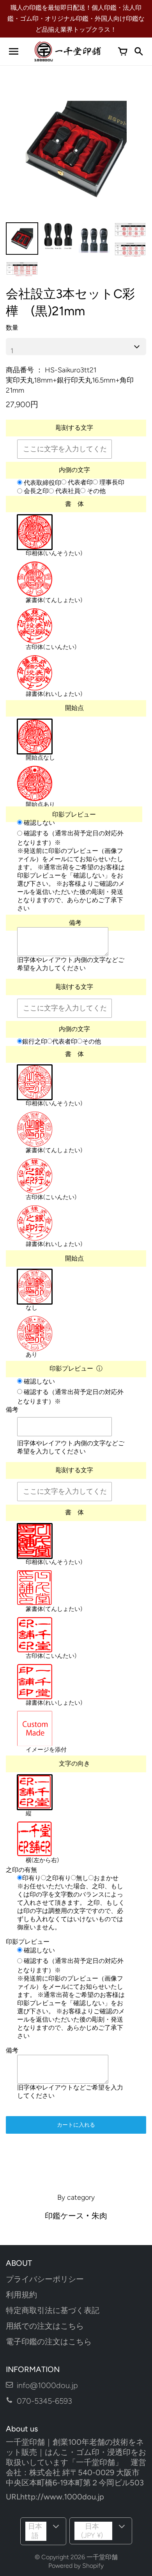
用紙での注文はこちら (45, 2326)
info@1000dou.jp (47, 2385)
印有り (32, 1878)
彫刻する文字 (74, 428)
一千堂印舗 (102, 2557)
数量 (12, 328)
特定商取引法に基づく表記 (53, 2310)
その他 (95, 491)
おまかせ (106, 1878)
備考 (75, 923)
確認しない (39, 823)
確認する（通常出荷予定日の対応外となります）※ (70, 838)
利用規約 (21, 2295)
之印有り (58, 1878)
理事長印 (111, 482)
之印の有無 (21, 1870)
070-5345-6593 (44, 2401)
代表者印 (80, 482)
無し (82, 1878)
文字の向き (74, 1764)
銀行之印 (35, 1041)
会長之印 (35, 491)
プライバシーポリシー (45, 2279)
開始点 (74, 708)
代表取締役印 (42, 483)
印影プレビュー (74, 814)
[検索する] (138, 52)
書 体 (74, 504)
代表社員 (67, 491)
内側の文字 (74, 470)
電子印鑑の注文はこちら (49, 2342)
